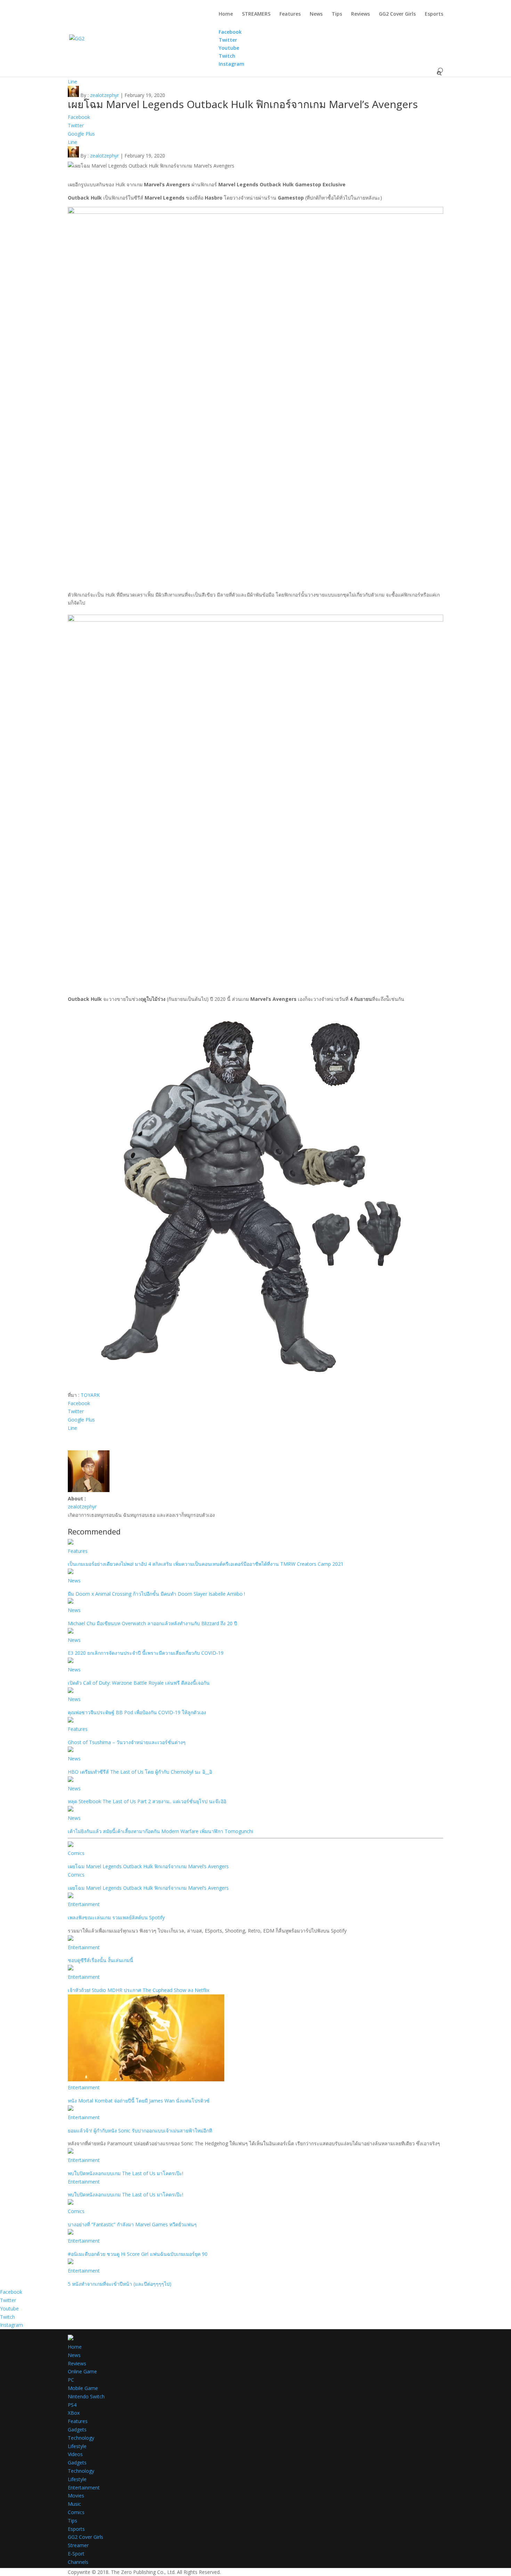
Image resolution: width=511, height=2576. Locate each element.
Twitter (8, 2300)
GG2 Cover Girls (397, 14)
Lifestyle (77, 2446)
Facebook (11, 2292)
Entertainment (84, 1904)
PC (71, 2380)
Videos (75, 2454)
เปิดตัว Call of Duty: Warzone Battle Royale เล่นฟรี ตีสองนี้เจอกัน (139, 1683)
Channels (78, 2562)
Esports (434, 14)
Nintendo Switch (86, 2396)
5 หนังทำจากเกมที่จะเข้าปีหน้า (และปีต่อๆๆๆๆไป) (120, 2284)
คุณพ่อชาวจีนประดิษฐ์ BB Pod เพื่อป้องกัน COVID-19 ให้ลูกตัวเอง (137, 1712)
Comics (76, 1853)
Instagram (11, 2325)
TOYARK (90, 1395)
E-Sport (76, 2554)
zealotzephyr (104, 95)
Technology (81, 2438)
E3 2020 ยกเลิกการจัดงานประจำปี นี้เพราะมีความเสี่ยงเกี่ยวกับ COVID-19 (146, 1653)
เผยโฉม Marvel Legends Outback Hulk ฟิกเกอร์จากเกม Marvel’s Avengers (148, 1866)
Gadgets (77, 2429)
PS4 (72, 2405)
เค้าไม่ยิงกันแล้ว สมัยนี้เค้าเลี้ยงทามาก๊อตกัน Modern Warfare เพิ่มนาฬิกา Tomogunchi (160, 1831)
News (316, 14)
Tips (337, 14)
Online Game (82, 2371)
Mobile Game (83, 2388)
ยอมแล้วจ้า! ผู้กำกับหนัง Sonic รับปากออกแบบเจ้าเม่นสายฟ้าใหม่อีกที (140, 2131)
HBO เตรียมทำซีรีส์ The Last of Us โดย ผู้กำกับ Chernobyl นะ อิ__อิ (140, 1772)
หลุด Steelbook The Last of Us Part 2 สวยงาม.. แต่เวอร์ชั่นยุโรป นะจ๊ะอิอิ (147, 1801)
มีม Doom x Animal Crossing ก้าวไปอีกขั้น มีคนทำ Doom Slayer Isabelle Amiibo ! (156, 1594)
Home (226, 14)
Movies (76, 2496)
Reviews (360, 14)
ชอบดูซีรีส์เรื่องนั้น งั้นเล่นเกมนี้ (100, 1960)
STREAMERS (256, 14)
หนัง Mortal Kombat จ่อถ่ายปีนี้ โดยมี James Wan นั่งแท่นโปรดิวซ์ (139, 2101)
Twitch (7, 2317)
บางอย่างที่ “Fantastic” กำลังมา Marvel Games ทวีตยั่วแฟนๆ (132, 2224)
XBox (74, 2413)
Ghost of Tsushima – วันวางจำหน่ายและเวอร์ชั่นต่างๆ (127, 1742)
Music (74, 2504)
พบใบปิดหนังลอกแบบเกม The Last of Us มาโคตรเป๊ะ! (125, 2173)
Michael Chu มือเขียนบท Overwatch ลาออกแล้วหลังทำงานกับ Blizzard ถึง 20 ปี (152, 1623)
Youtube (9, 2308)
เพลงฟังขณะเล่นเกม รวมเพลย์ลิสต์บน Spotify (116, 1917)
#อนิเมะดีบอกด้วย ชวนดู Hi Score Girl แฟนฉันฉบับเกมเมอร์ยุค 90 (138, 2254)
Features (290, 14)
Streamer (78, 2545)
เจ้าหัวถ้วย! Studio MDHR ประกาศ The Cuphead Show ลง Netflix (139, 1990)
